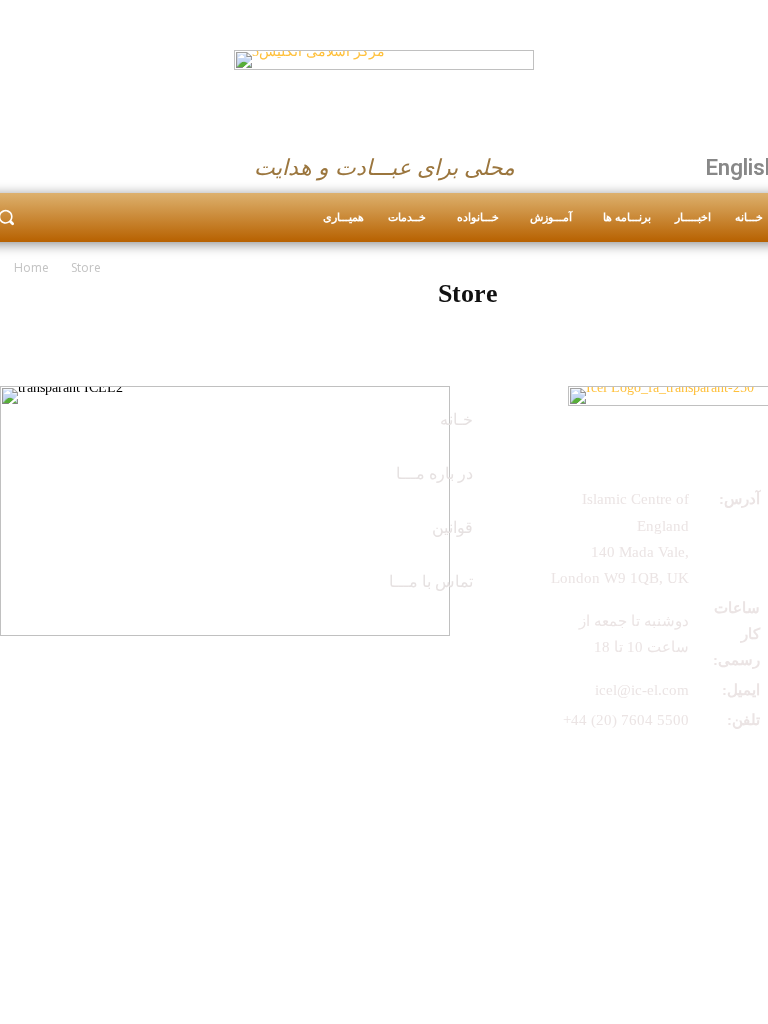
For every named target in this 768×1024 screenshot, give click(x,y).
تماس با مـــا (431, 581)
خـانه (456, 419)
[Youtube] (86, 163)
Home (31, 267)
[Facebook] (359, 647)
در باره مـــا (434, 473)
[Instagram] (47, 163)
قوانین (452, 527)
